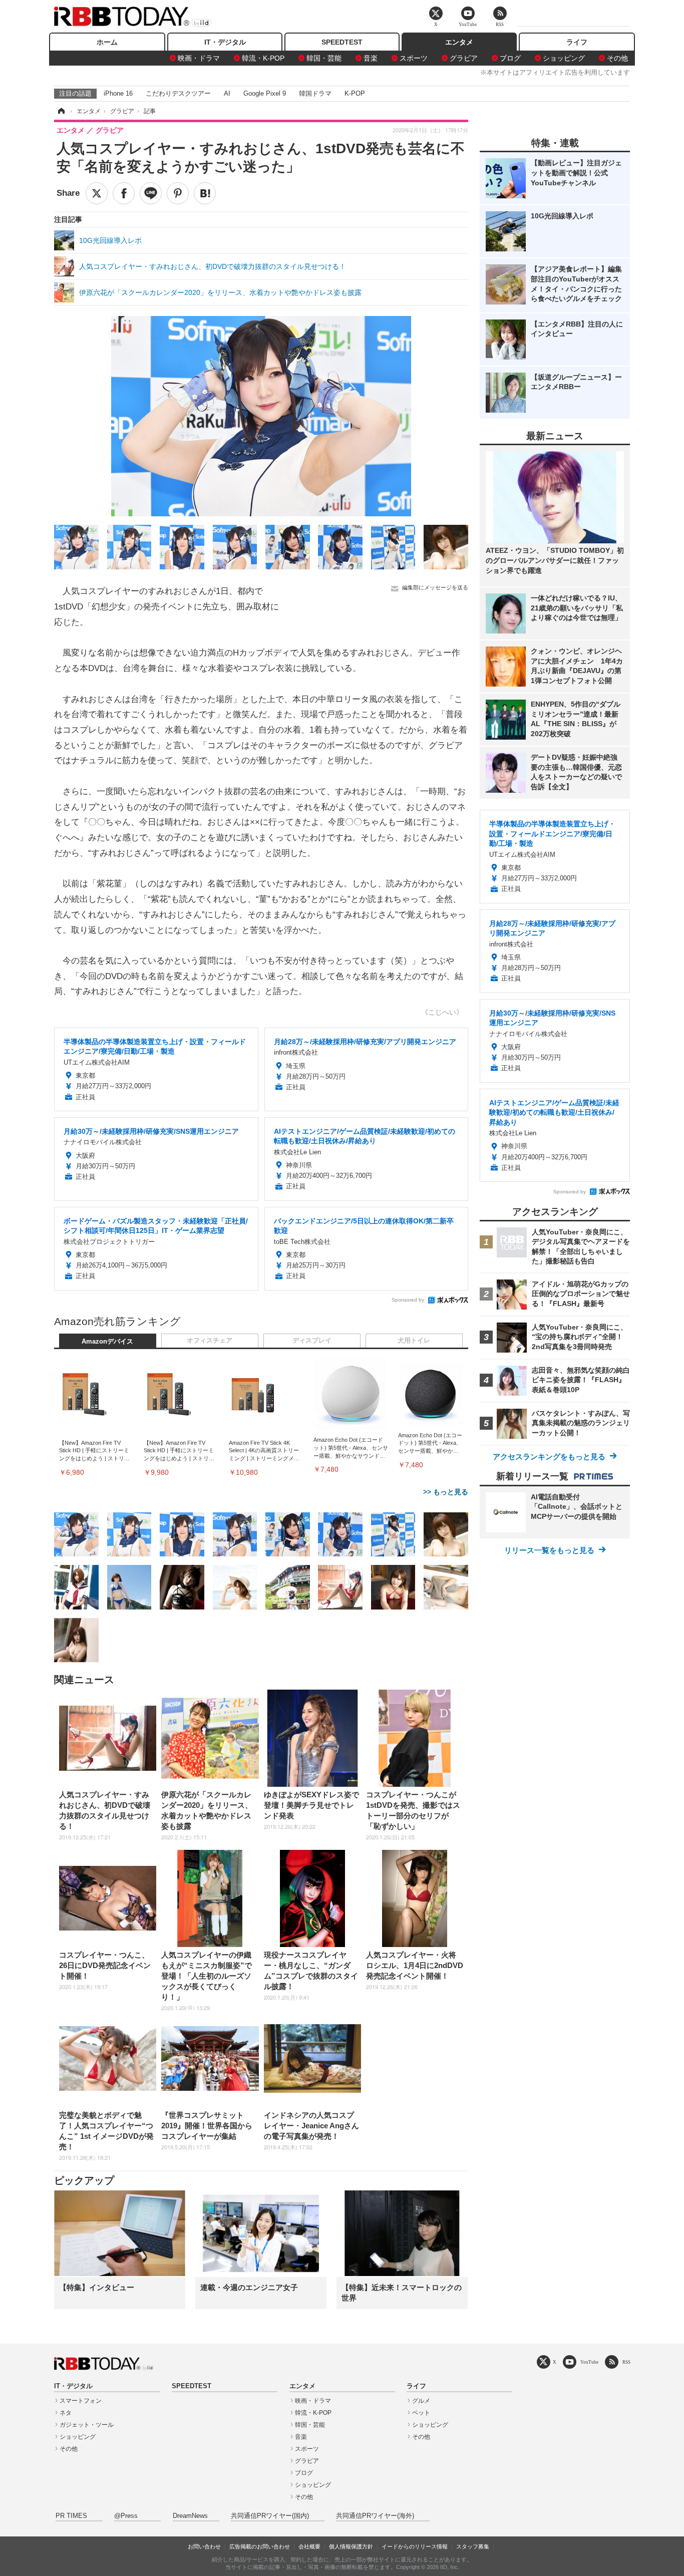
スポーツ (414, 58)
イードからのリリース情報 (415, 2546)
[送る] (151, 193)
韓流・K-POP (263, 58)
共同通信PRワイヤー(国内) (270, 2516)
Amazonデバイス (107, 1342)
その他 (617, 58)
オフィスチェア (210, 1341)
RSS (626, 2362)
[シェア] (124, 193)
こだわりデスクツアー (178, 93)
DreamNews (190, 2516)
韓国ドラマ (315, 93)
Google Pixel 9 (265, 93)
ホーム (107, 42)
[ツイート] (97, 193)
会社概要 (309, 2546)
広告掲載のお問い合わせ (260, 2546)
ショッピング (564, 58)
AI (227, 93)
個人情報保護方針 (351, 2546)
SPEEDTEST (342, 42)
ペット (421, 2413)
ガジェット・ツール (87, 2425)
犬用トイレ (414, 1341)
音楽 (371, 58)
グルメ (421, 2401)
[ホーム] (61, 111)
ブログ (510, 58)
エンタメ (459, 42)
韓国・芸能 (324, 58)
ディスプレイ (312, 1341)
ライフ (577, 42)
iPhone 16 (118, 93)
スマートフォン (81, 2401)
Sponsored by (408, 1300)
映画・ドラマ (199, 58)
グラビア (464, 58)
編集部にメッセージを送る (435, 587)
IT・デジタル (225, 42)
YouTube (589, 2362)
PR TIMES (71, 2516)
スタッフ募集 (473, 2546)
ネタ (66, 2413)
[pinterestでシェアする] (178, 193)
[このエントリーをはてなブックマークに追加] (205, 193)
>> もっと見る (446, 1492)
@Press (126, 2516)
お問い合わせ (204, 2546)
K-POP (355, 93)
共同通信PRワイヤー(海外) (375, 2516)
